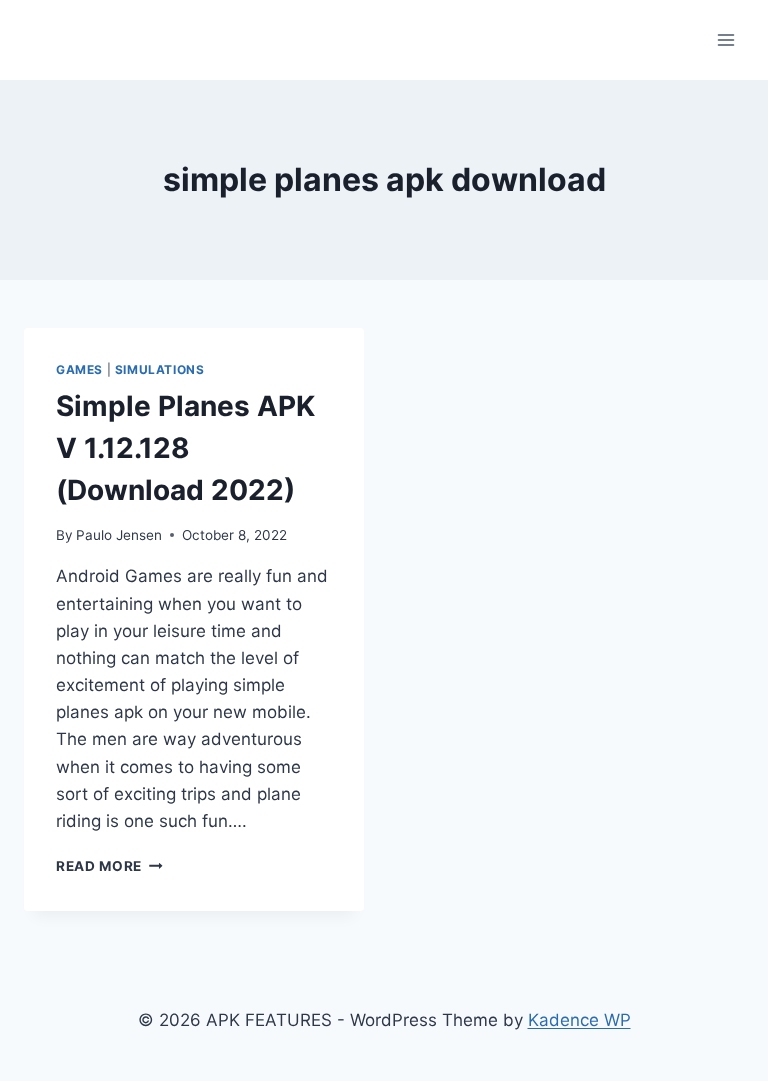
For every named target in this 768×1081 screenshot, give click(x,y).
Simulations (160, 369)
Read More (109, 866)
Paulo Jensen (119, 535)
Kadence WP (579, 1020)
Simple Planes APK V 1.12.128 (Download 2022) (185, 448)
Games (79, 369)
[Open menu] (725, 39)
